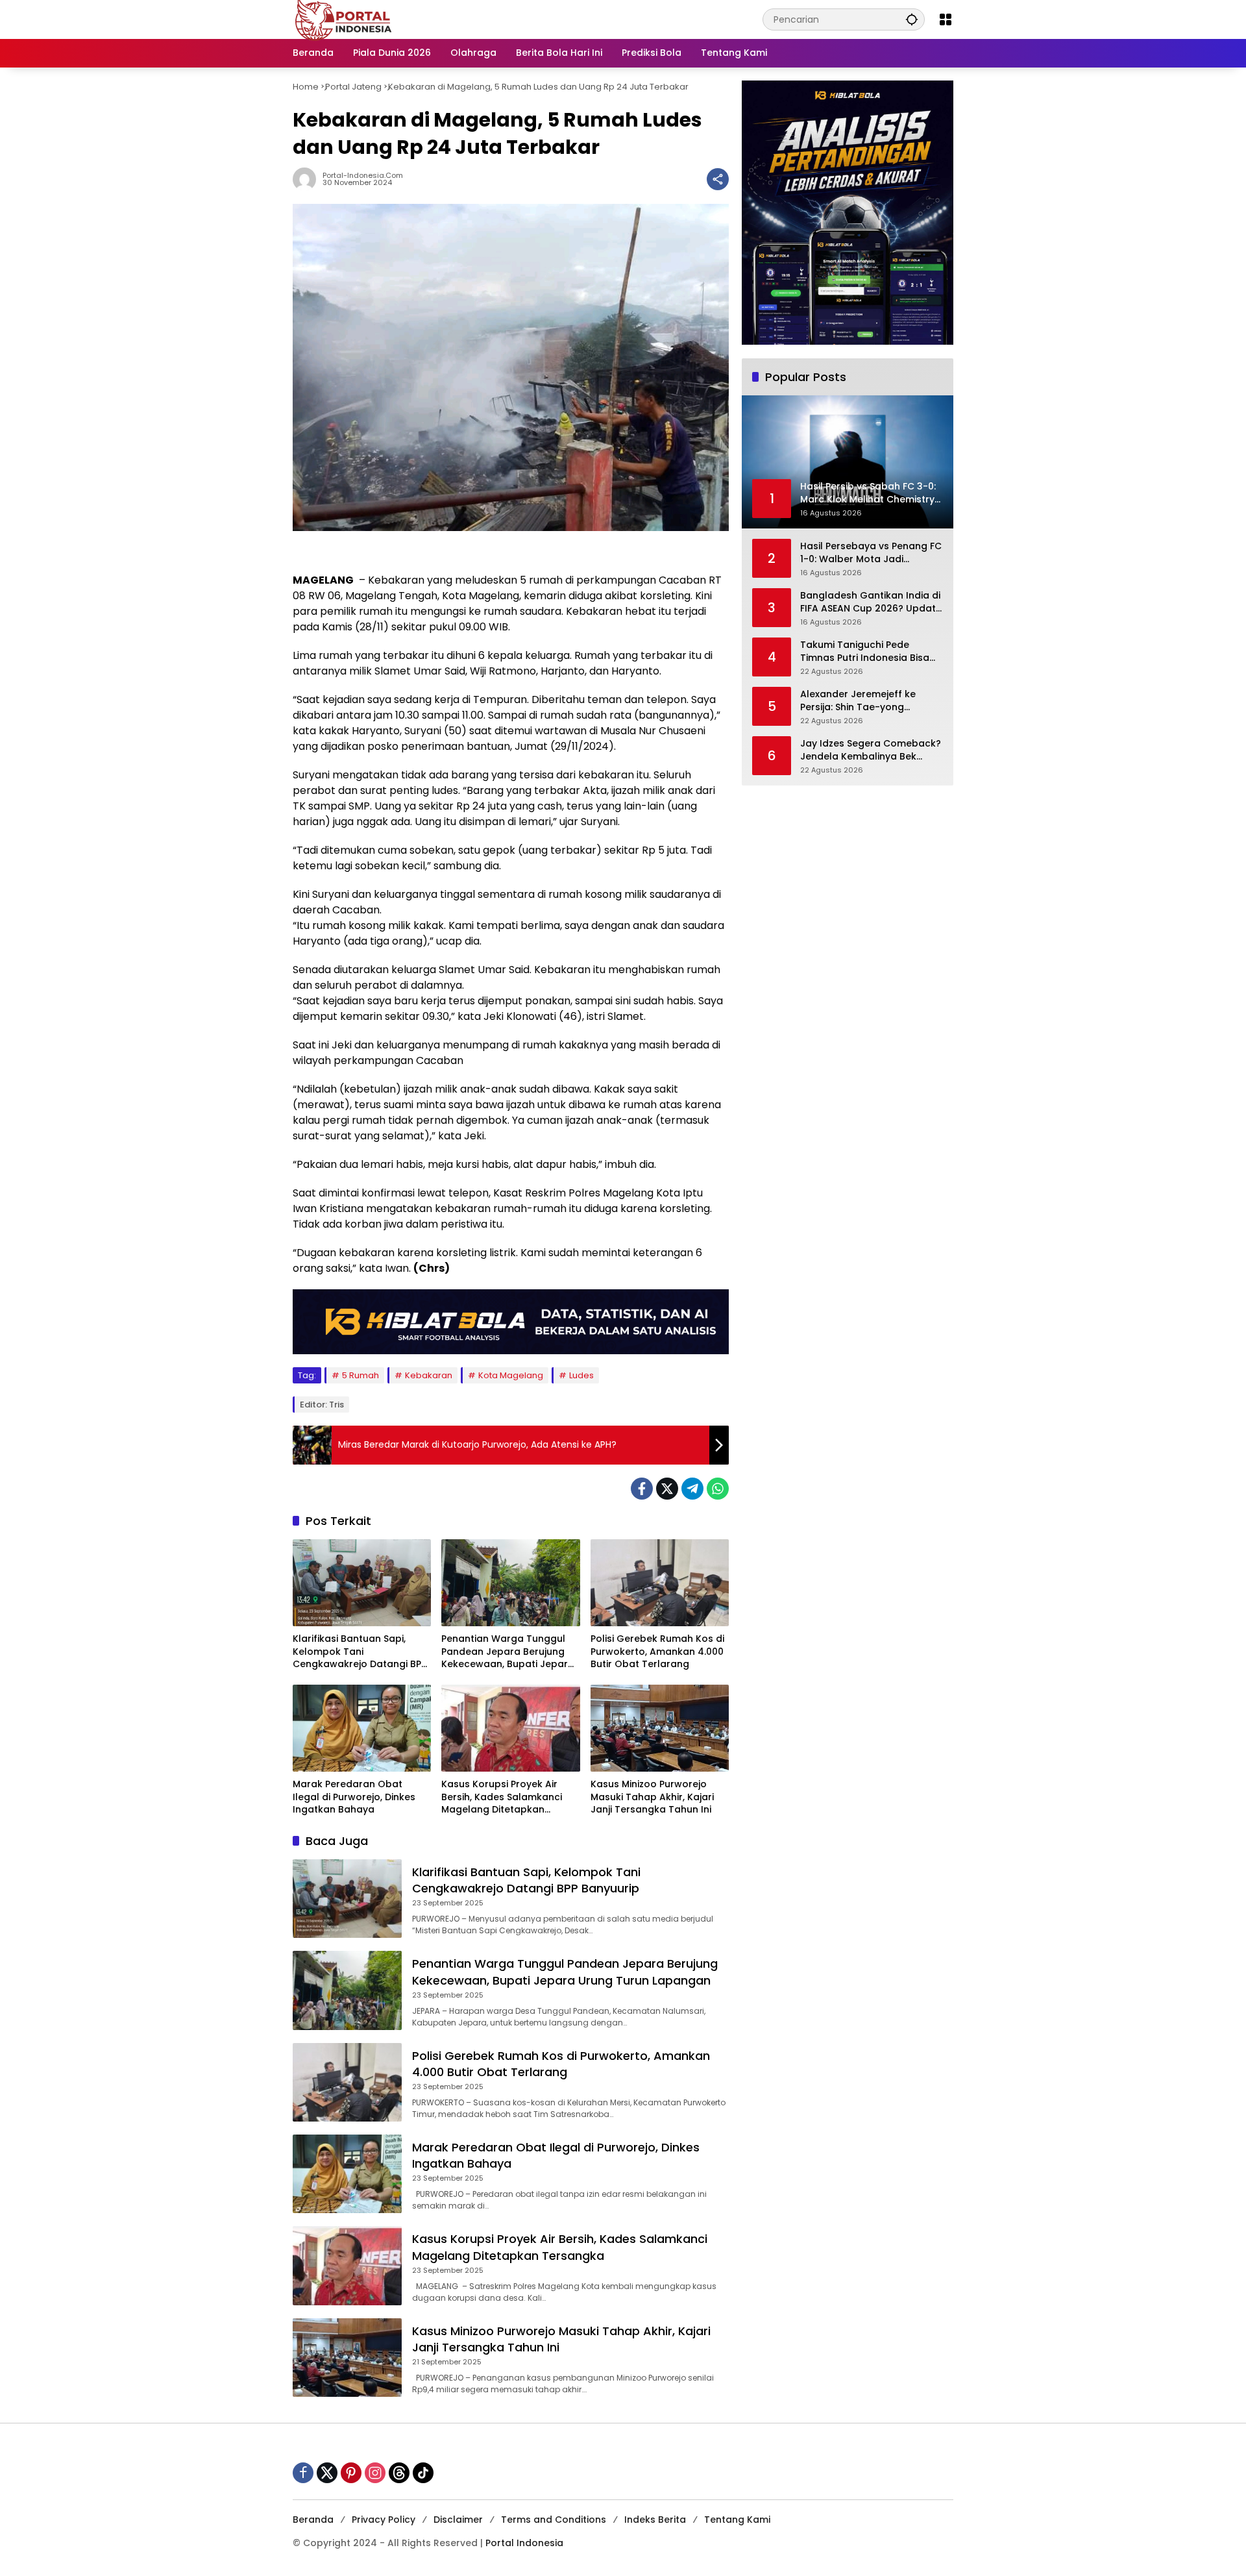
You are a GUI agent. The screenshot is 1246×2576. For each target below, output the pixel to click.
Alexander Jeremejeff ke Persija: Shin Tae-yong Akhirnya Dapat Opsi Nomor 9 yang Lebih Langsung (871, 701)
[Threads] (399, 2473)
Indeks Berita (655, 2520)
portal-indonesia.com (363, 176)
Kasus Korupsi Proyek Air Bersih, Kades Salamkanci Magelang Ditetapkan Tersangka (502, 1797)
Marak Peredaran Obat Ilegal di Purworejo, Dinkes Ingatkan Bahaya (354, 1797)
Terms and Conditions (554, 2520)
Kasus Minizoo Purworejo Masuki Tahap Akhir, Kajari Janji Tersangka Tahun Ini (652, 1797)
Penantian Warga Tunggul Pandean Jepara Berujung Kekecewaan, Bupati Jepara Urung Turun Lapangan (508, 1652)
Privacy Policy (384, 2520)
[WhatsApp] (718, 1489)
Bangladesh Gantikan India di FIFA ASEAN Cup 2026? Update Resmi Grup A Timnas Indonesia (871, 602)
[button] (912, 19)
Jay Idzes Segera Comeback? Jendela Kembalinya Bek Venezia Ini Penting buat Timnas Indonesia (871, 750)
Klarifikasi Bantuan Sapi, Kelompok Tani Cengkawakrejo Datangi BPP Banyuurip (360, 1652)
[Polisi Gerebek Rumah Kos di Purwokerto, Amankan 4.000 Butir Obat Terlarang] (660, 1583)
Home (306, 87)
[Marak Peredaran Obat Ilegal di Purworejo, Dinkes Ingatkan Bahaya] (362, 1728)
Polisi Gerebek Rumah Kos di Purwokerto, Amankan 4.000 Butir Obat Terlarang (657, 1652)
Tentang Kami (737, 2520)
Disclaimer (458, 2520)
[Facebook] (642, 1489)
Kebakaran (429, 1375)
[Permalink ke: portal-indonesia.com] (308, 179)
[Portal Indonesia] (344, 19)
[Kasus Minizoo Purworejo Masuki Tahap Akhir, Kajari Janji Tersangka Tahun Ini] (660, 1728)
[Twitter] (667, 1489)
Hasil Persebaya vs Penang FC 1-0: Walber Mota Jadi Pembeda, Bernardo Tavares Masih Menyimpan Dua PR (871, 553)
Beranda (313, 2520)
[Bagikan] (718, 179)
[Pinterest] (351, 2473)
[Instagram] (375, 2473)
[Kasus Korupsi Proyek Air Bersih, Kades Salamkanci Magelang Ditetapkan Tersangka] (510, 1728)
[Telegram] (692, 1489)
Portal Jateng (353, 87)
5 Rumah (360, 1375)
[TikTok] (423, 2473)
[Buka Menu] (946, 19)
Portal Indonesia (524, 2543)
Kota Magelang (511, 1375)
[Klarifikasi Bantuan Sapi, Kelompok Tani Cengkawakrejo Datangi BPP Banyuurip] (362, 1583)
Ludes (581, 1375)
